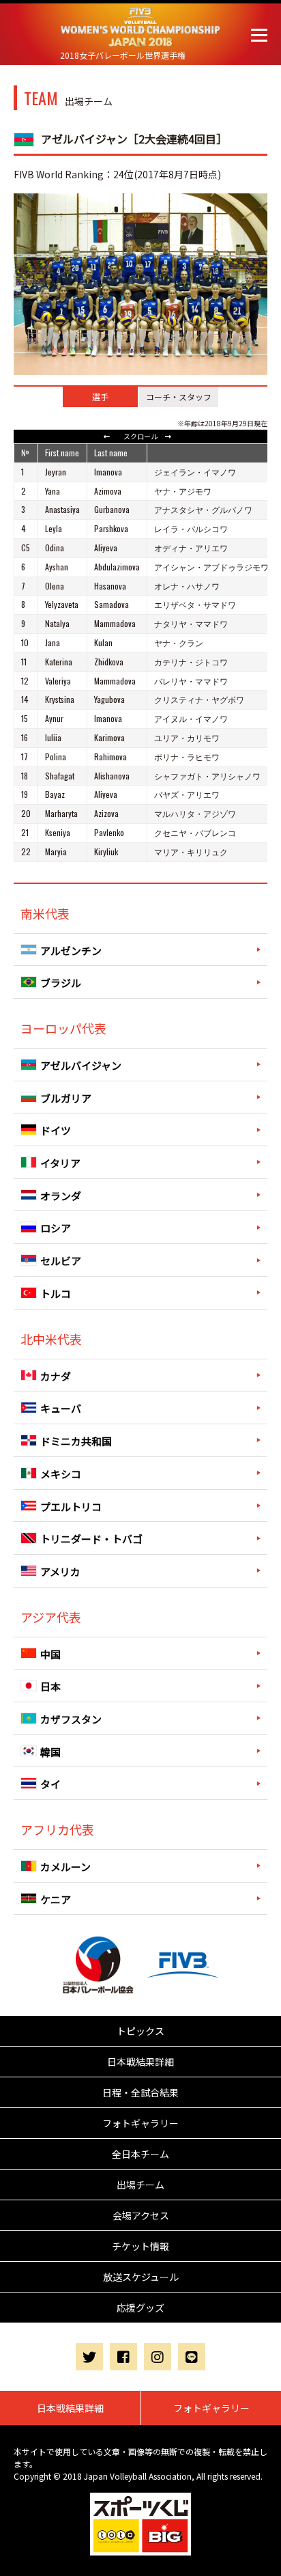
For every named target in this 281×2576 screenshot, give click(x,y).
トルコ (56, 1293)
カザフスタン (71, 1719)
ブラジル (61, 983)
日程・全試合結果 (140, 2092)
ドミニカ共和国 (76, 1441)
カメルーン (65, 1867)
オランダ (61, 1195)
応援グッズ (140, 2308)
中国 (50, 1653)
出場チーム (140, 2185)
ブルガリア (66, 1097)
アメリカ (60, 1571)
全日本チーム (140, 2154)
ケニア (56, 1899)
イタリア (60, 1163)
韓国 (50, 1751)
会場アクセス (141, 2215)
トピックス (140, 2031)
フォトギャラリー (140, 2123)
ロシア (56, 1228)
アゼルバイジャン (81, 1065)
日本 (50, 1686)
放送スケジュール (141, 2277)
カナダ (56, 1375)
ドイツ (56, 1130)
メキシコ (61, 1474)
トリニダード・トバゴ (91, 1539)
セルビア (61, 1261)
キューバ (61, 1408)
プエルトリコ (71, 1506)
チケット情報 (140, 2246)
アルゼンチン (71, 950)
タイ (50, 1784)
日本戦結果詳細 (140, 2062)
